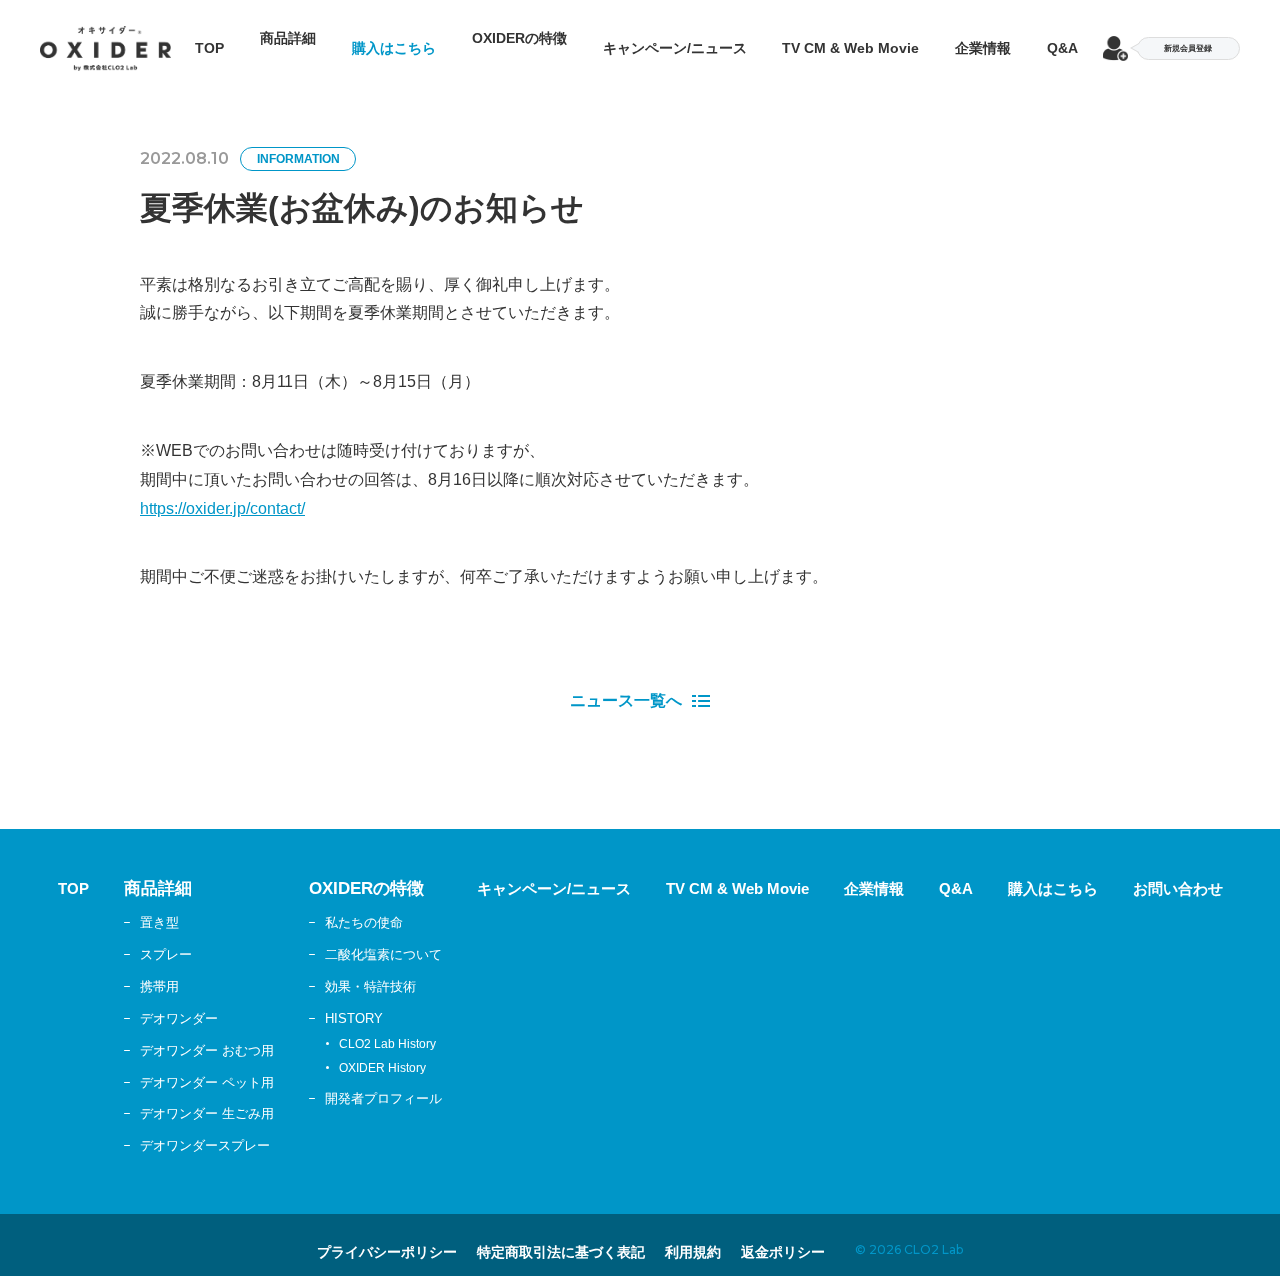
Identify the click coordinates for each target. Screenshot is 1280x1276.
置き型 (116, 902)
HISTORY (321, 998)
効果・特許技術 (339, 966)
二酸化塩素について (353, 934)
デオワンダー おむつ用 (167, 1030)
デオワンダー (137, 998)
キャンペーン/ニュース (675, 38)
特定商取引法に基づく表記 (561, 1231)
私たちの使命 (332, 902)
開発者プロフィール (353, 1079)
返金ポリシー (822, 1231)
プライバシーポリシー (354, 1231)
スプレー (123, 934)
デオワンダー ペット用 (167, 1062)
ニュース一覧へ (626, 680)
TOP (209, 38)
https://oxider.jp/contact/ (222, 488)
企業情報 (983, 38)
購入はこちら (394, 38)
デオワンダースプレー (165, 1125)
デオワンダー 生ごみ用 (167, 1094)
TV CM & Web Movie (850, 38)
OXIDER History (347, 1048)
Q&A (1062, 38)
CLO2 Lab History (352, 1024)
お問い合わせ (1220, 868)
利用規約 (717, 1231)
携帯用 (116, 966)
